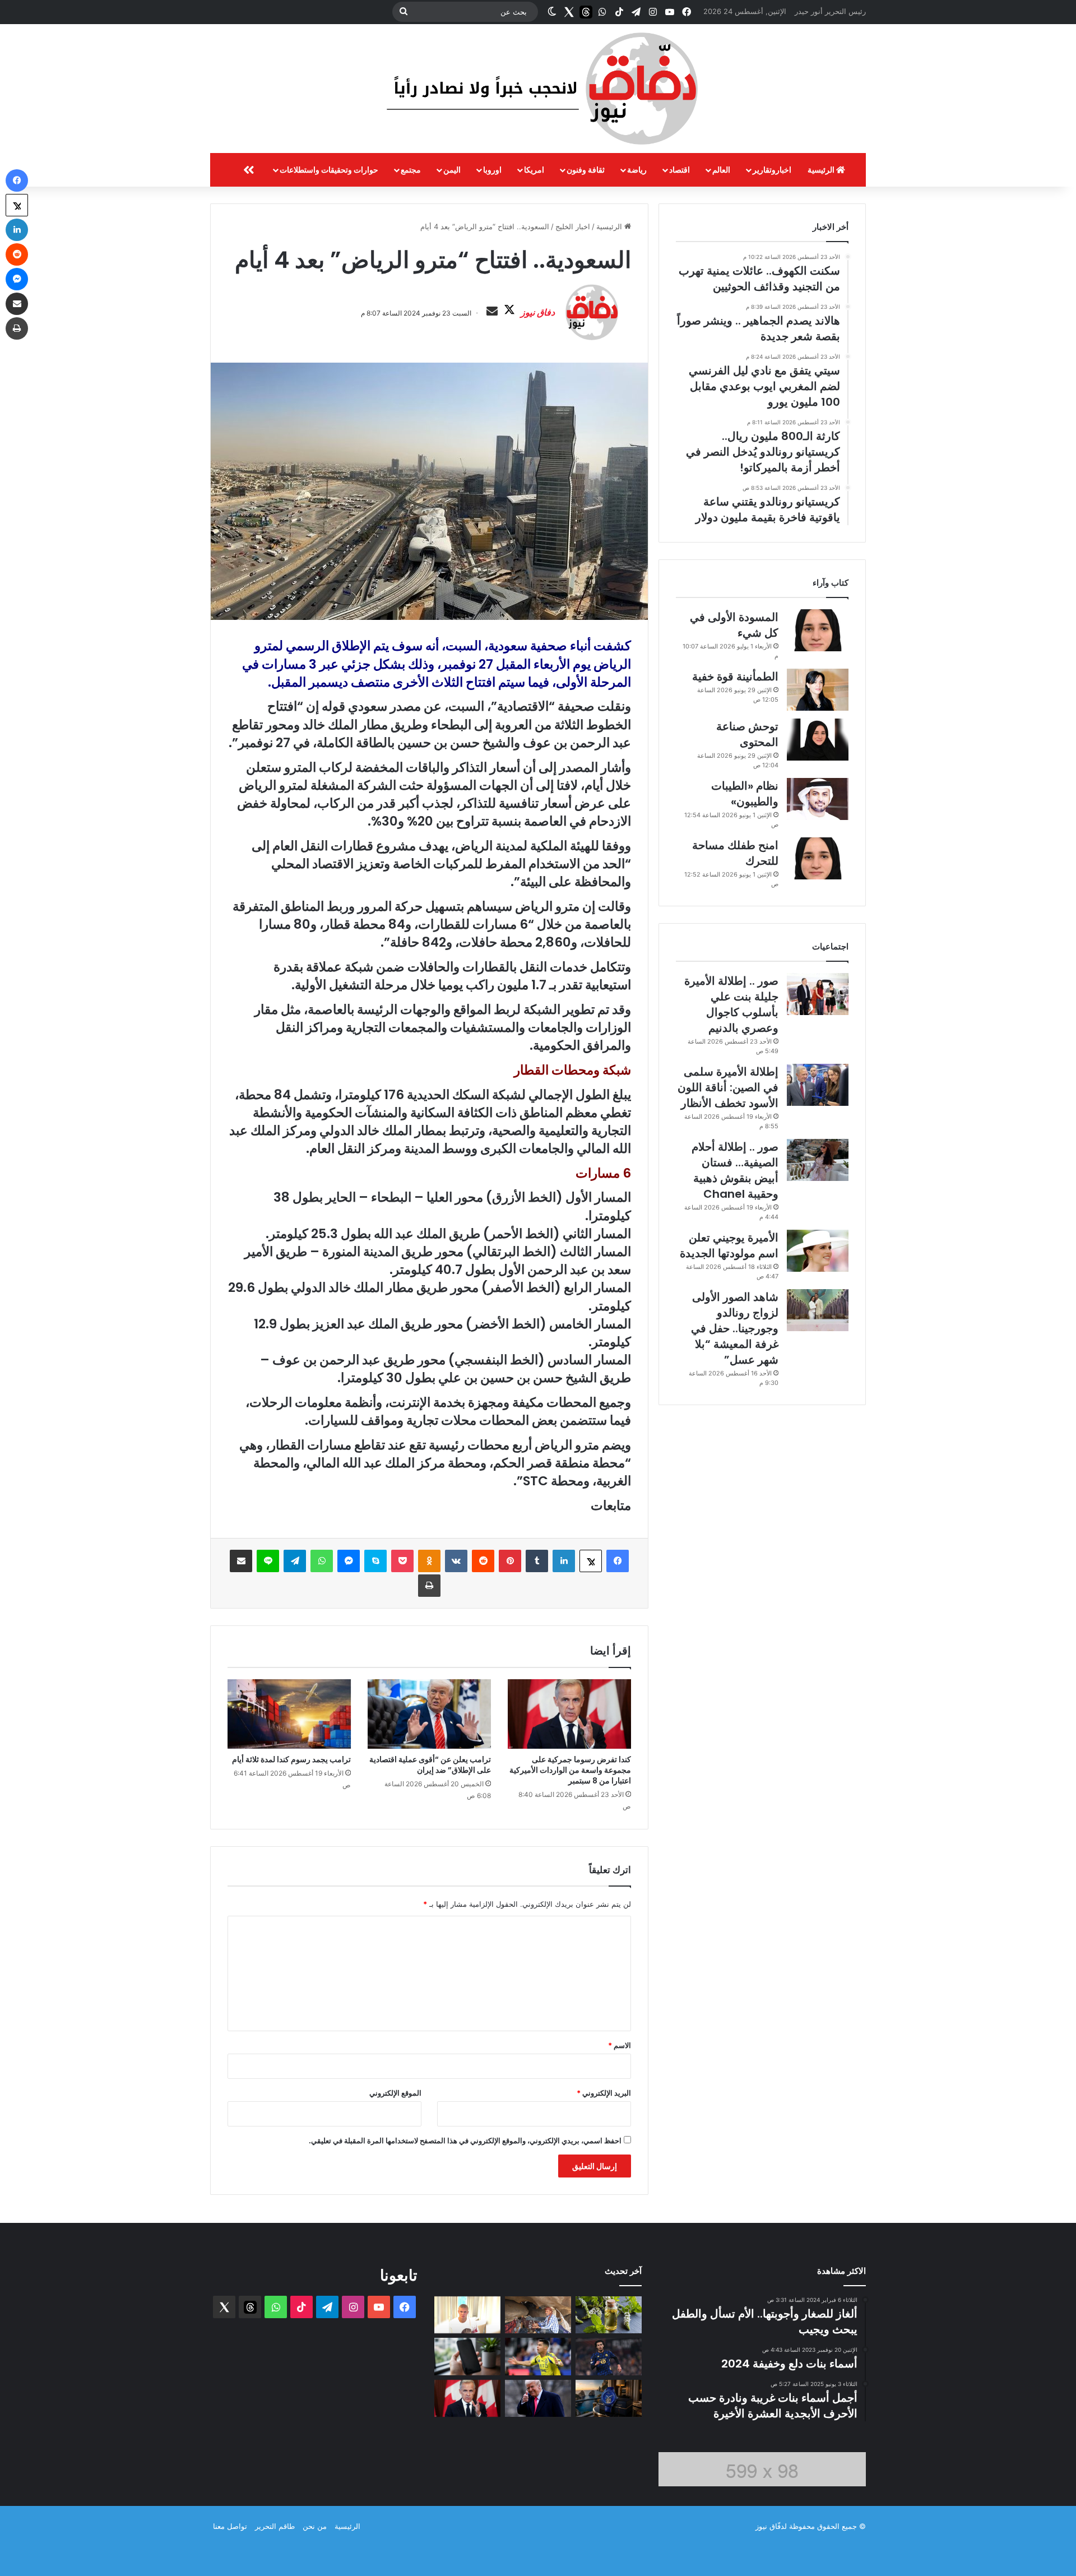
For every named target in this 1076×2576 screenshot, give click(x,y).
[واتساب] (322, 1561)
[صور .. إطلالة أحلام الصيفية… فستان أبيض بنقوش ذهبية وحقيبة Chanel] (818, 1160)
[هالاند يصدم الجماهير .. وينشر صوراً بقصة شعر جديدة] (467, 2315)
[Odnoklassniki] (429, 1561)
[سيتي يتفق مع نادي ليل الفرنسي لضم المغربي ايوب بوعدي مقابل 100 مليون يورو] (609, 2357)
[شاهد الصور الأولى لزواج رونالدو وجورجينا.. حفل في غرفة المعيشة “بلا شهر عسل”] (818, 1310)
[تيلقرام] (295, 1561)
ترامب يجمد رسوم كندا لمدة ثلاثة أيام (291, 1759)
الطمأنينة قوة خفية (735, 677)
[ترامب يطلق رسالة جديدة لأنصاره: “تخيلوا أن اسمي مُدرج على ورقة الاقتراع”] (538, 2399)
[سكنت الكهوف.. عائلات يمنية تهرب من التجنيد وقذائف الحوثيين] (538, 2315)
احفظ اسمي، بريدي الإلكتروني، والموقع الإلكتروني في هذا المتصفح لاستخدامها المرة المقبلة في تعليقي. (465, 2141)
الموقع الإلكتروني (395, 2093)
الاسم (620, 2045)
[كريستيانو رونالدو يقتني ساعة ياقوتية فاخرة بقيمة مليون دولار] (609, 2399)
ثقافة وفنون (586, 170)
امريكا (534, 170)
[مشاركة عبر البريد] (241, 1561)
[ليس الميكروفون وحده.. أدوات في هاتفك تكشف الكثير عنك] (467, 2357)
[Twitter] (569, 12)
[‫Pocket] (402, 1561)
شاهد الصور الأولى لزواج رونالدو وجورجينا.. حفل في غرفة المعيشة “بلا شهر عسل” (735, 1328)
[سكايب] (375, 1561)
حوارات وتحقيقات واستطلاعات (329, 170)
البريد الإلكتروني (604, 2093)
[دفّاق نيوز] (538, 89)
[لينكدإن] (564, 1561)
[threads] (586, 12)
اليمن (452, 170)
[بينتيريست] (510, 1561)
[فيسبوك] (618, 1561)
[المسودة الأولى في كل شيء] (818, 630)
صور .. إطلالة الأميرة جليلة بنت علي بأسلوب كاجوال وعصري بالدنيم (731, 1004)
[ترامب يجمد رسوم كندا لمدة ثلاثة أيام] (289, 1714)
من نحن (315, 2526)
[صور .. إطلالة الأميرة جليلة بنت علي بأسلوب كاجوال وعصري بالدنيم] (818, 994)
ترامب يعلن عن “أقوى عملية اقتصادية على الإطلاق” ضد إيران (430, 1765)
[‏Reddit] (483, 1561)
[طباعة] (429, 1586)
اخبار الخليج (573, 226)
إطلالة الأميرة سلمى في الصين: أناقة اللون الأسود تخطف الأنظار (728, 1087)
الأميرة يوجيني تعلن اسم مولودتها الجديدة (729, 1245)
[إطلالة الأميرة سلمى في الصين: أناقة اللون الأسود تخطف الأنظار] (818, 1085)
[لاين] (268, 1561)
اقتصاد (680, 170)
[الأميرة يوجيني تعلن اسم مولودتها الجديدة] (818, 1251)
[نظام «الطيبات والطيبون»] (818, 799)
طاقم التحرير (275, 2526)
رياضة (637, 170)
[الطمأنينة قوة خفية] (818, 690)
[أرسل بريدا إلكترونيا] (492, 312)
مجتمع (411, 170)
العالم (721, 170)
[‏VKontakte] (456, 1561)
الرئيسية (822, 170)
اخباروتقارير (772, 170)
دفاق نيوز (538, 312)
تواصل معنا (230, 2526)
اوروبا (492, 170)
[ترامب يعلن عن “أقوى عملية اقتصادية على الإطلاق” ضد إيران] (429, 1714)
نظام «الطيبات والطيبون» (745, 794)
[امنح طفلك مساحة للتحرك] (818, 858)
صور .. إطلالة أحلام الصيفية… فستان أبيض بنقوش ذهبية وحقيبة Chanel (735, 1170)
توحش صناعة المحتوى (747, 734)
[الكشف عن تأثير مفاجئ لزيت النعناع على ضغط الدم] (609, 2315)
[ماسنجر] (349, 1561)
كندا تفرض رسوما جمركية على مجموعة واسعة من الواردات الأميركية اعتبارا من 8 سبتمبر (570, 1770)
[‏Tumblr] (537, 1561)
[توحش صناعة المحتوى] (818, 740)
